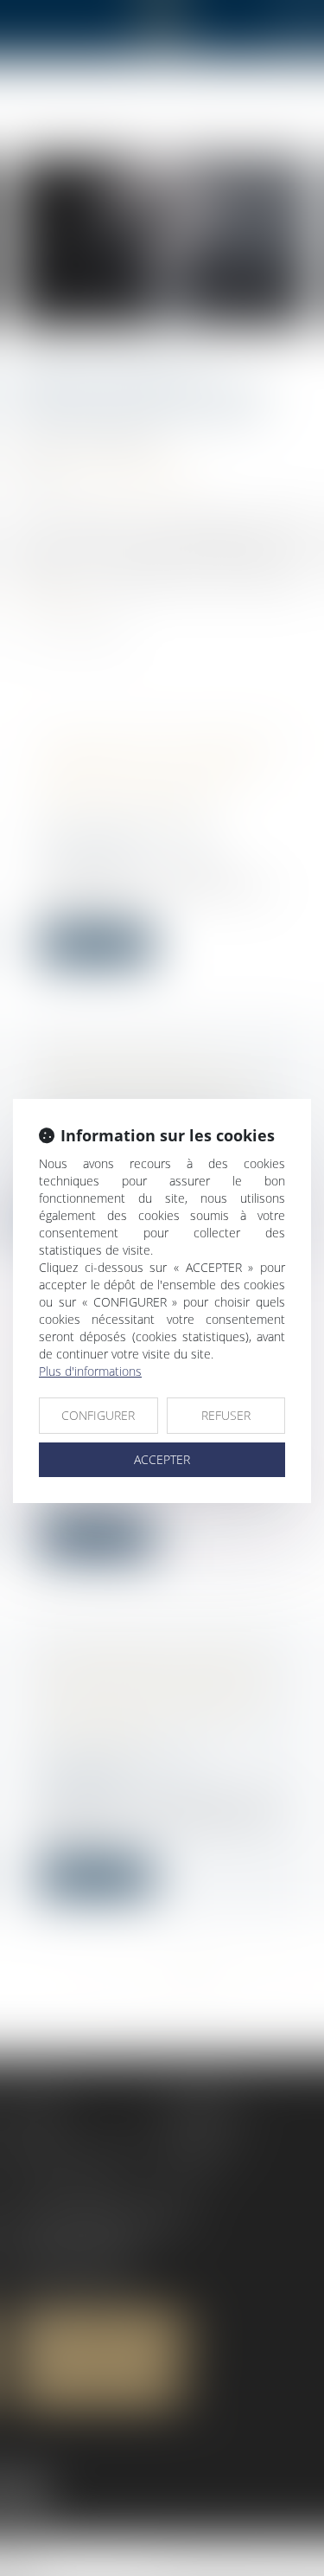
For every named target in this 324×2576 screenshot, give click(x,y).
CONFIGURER (98, 1415)
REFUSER (226, 1415)
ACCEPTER (162, 1459)
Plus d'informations (90, 1371)
